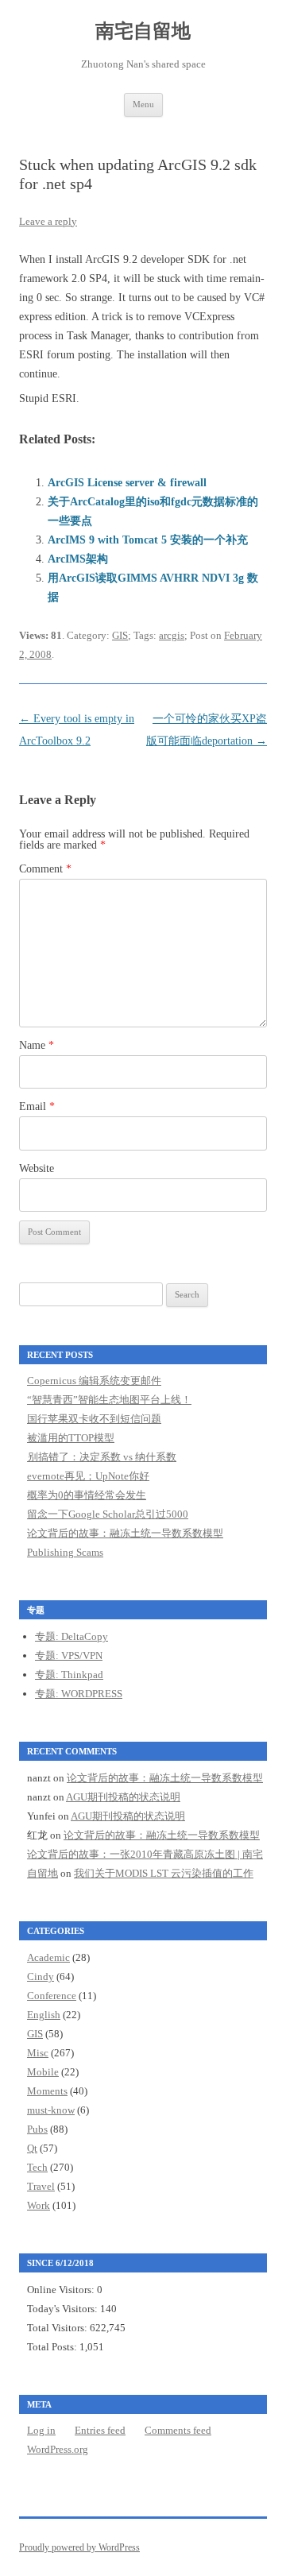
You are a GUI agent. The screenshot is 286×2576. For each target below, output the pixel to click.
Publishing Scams (65, 1552)
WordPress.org (58, 2449)
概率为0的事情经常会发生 (87, 1495)
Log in (41, 2430)
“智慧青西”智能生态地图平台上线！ (109, 1400)
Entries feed (100, 2430)
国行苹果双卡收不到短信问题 (94, 1419)
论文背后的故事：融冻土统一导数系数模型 (125, 1533)
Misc (38, 2053)
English (44, 2015)
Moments (47, 2091)
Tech (37, 2167)
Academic (48, 1957)
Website (37, 1168)
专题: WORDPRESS (79, 1694)
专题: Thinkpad (69, 1675)
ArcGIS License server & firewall (127, 483)
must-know (51, 2110)
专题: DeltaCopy (71, 1636)
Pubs (37, 2129)
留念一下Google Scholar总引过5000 (108, 1514)
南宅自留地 (143, 31)
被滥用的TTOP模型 (71, 1438)
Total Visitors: (58, 2328)
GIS (120, 635)
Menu (143, 104)
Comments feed (178, 2430)
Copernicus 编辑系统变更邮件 (94, 1381)
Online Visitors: (62, 2290)
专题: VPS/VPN (69, 1655)
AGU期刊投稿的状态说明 (123, 1797)
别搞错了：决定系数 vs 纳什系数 (102, 1457)
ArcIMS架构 (78, 559)
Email (37, 1106)
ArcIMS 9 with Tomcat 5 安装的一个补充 (148, 540)
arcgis (172, 635)
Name (37, 1045)
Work (39, 2205)
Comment (45, 869)
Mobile (43, 2072)
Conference (52, 1996)
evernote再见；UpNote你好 (88, 1476)
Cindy (41, 1976)
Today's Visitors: (64, 2309)
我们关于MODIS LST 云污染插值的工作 (164, 1873)
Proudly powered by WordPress (79, 2547)
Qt (32, 2148)
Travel (41, 2186)
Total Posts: (53, 2347)
